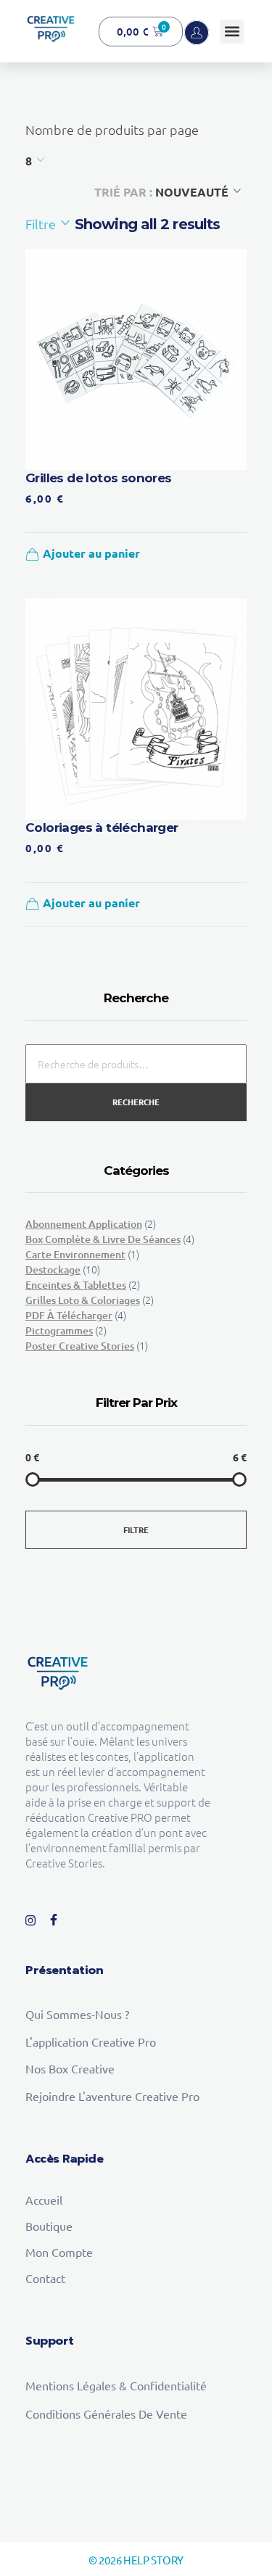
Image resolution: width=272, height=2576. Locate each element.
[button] (232, 32)
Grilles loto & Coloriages (83, 1300)
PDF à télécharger (69, 1315)
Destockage (53, 1270)
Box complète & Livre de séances (103, 1239)
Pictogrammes (59, 1330)
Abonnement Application (84, 1224)
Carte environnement (75, 1254)
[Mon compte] (197, 33)
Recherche (136, 1102)
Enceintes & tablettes (76, 1285)
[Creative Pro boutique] (51, 29)
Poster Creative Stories (80, 1346)
